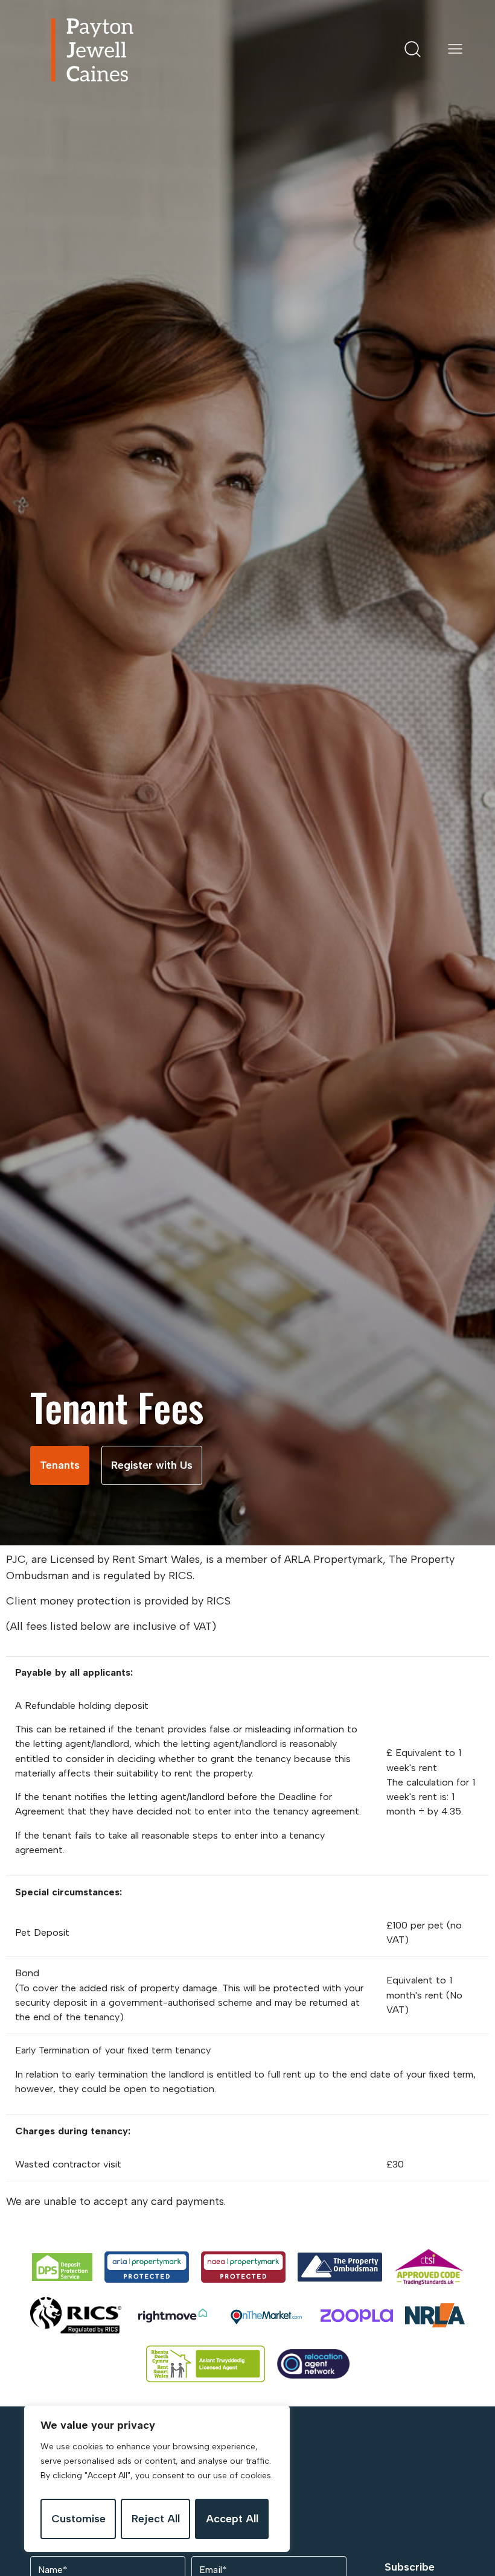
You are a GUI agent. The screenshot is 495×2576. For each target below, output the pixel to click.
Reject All (156, 2519)
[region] (157, 2479)
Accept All (232, 2519)
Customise (78, 2519)
